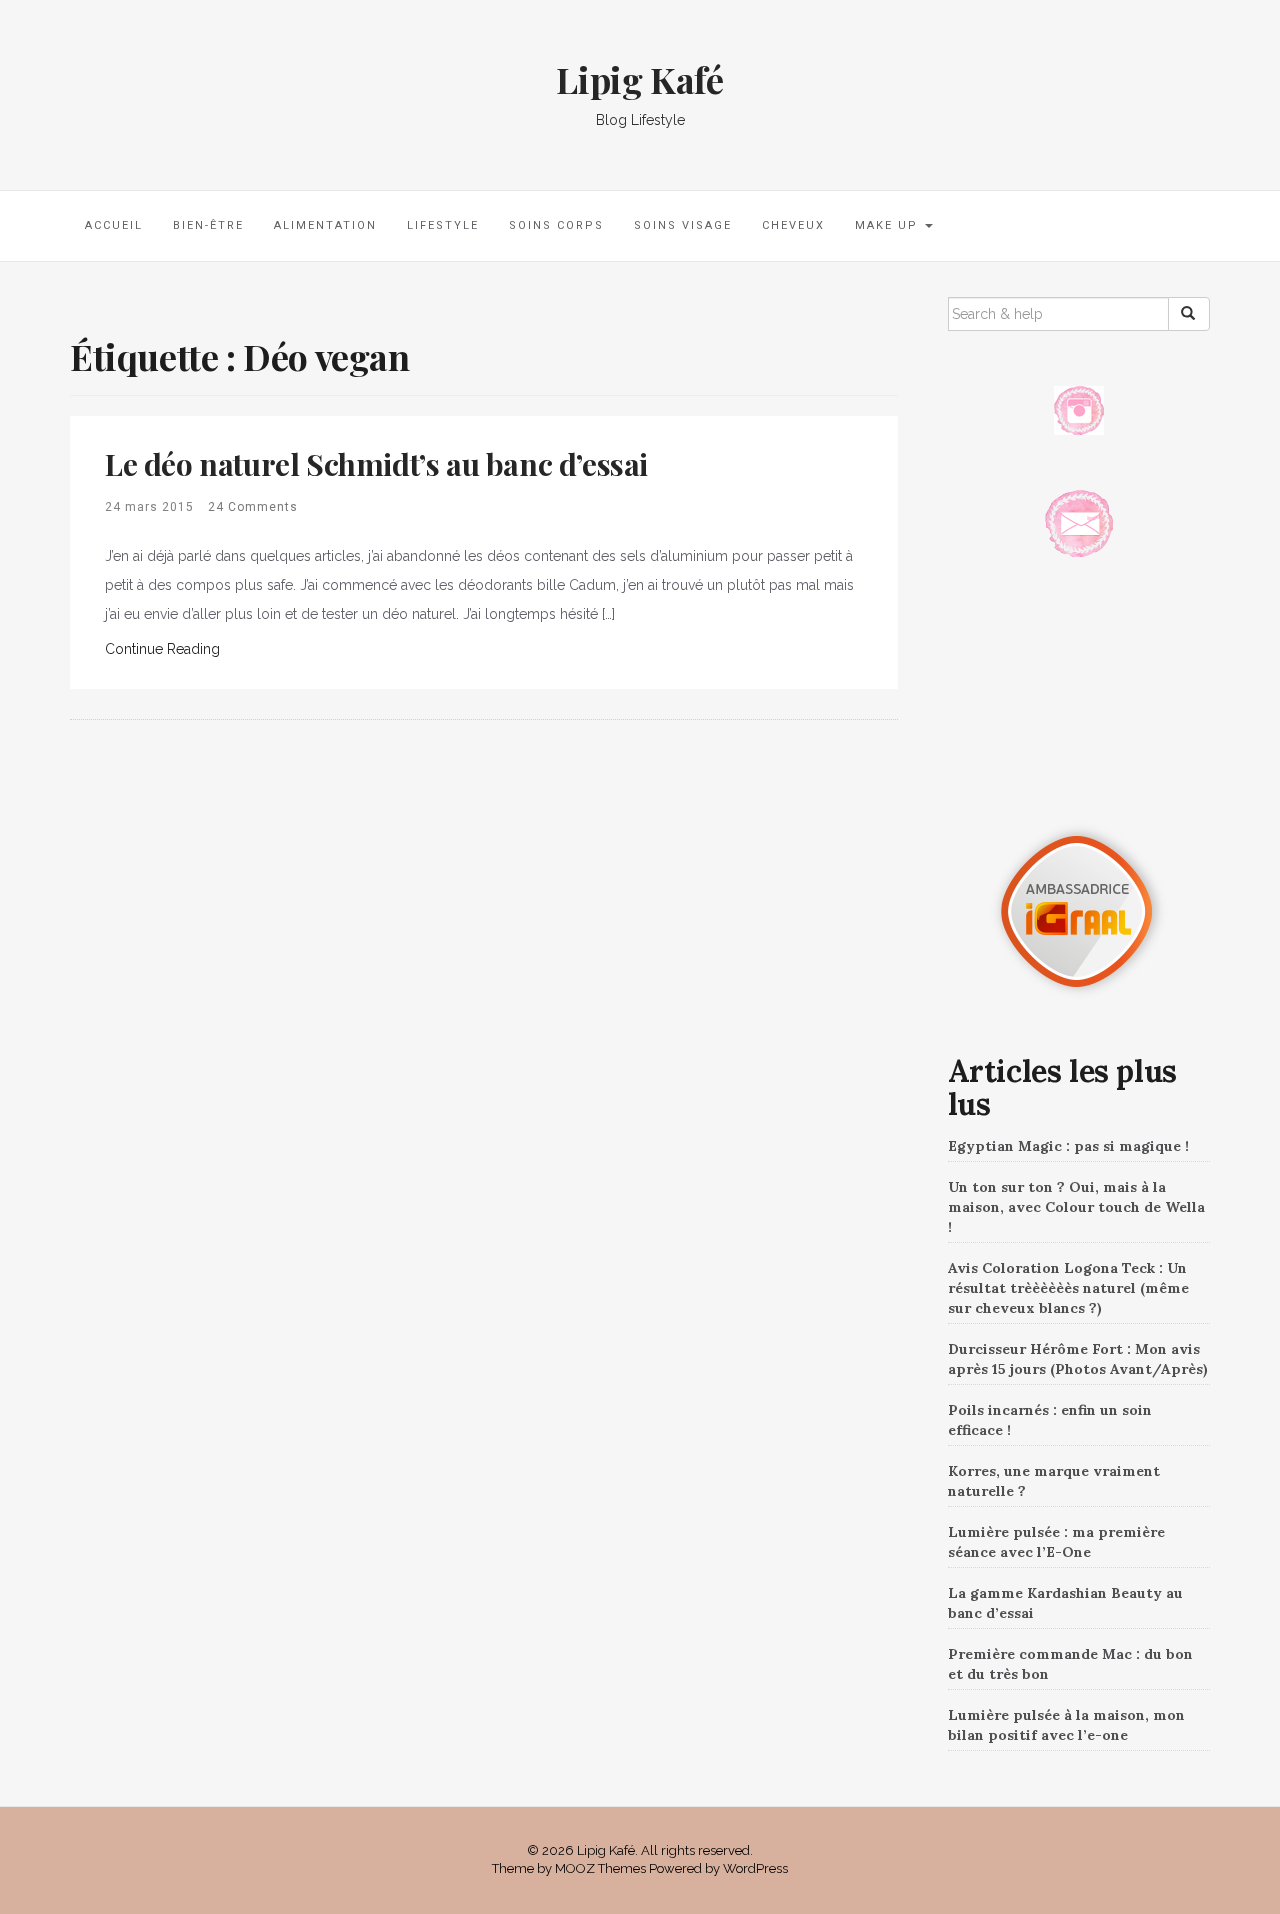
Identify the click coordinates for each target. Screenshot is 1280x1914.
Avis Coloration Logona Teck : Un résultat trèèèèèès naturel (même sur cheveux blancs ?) (1068, 1288)
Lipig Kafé (639, 79)
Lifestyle (443, 225)
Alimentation (325, 225)
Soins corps (556, 225)
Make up (889, 225)
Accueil (114, 225)
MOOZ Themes (600, 1868)
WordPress (755, 1868)
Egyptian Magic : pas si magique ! (1068, 1146)
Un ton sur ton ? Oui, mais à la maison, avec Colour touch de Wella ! (1076, 1207)
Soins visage (683, 225)
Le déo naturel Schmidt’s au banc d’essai (376, 464)
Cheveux (793, 225)
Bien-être (208, 225)
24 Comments (253, 507)
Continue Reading (162, 649)
